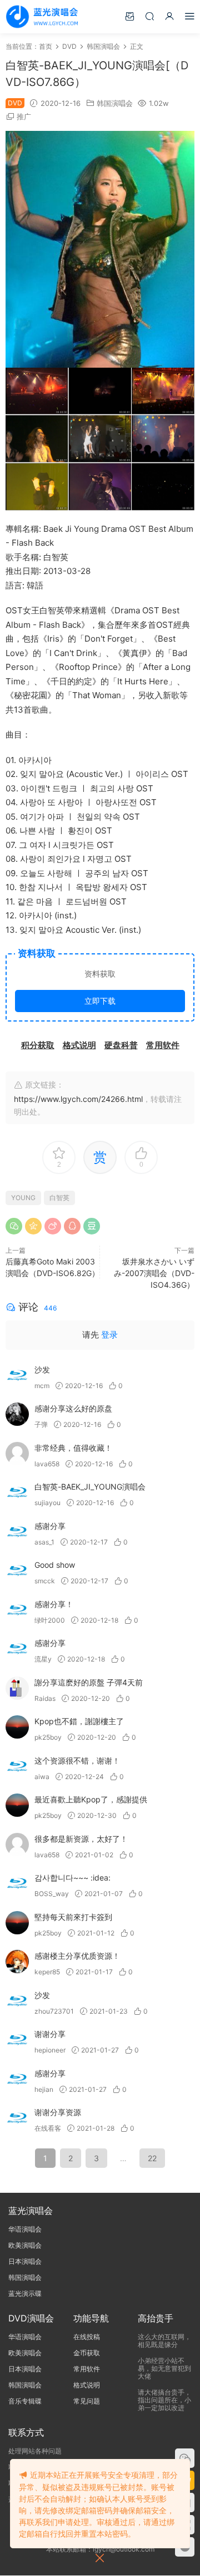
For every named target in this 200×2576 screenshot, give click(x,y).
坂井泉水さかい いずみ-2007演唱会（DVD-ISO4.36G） (154, 1273)
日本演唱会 (25, 2261)
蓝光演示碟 (25, 2293)
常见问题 (87, 2401)
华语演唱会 (25, 2229)
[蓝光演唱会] (42, 17)
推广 (24, 116)
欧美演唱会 (25, 2245)
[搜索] (149, 16)
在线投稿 (87, 2337)
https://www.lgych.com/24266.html (78, 1099)
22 (152, 2158)
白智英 (59, 1198)
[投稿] (129, 16)
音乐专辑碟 (25, 2401)
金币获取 (87, 2353)
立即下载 (100, 1001)
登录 (109, 1335)
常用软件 (87, 2369)
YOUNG (23, 1198)
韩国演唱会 (115, 103)
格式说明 (87, 2385)
